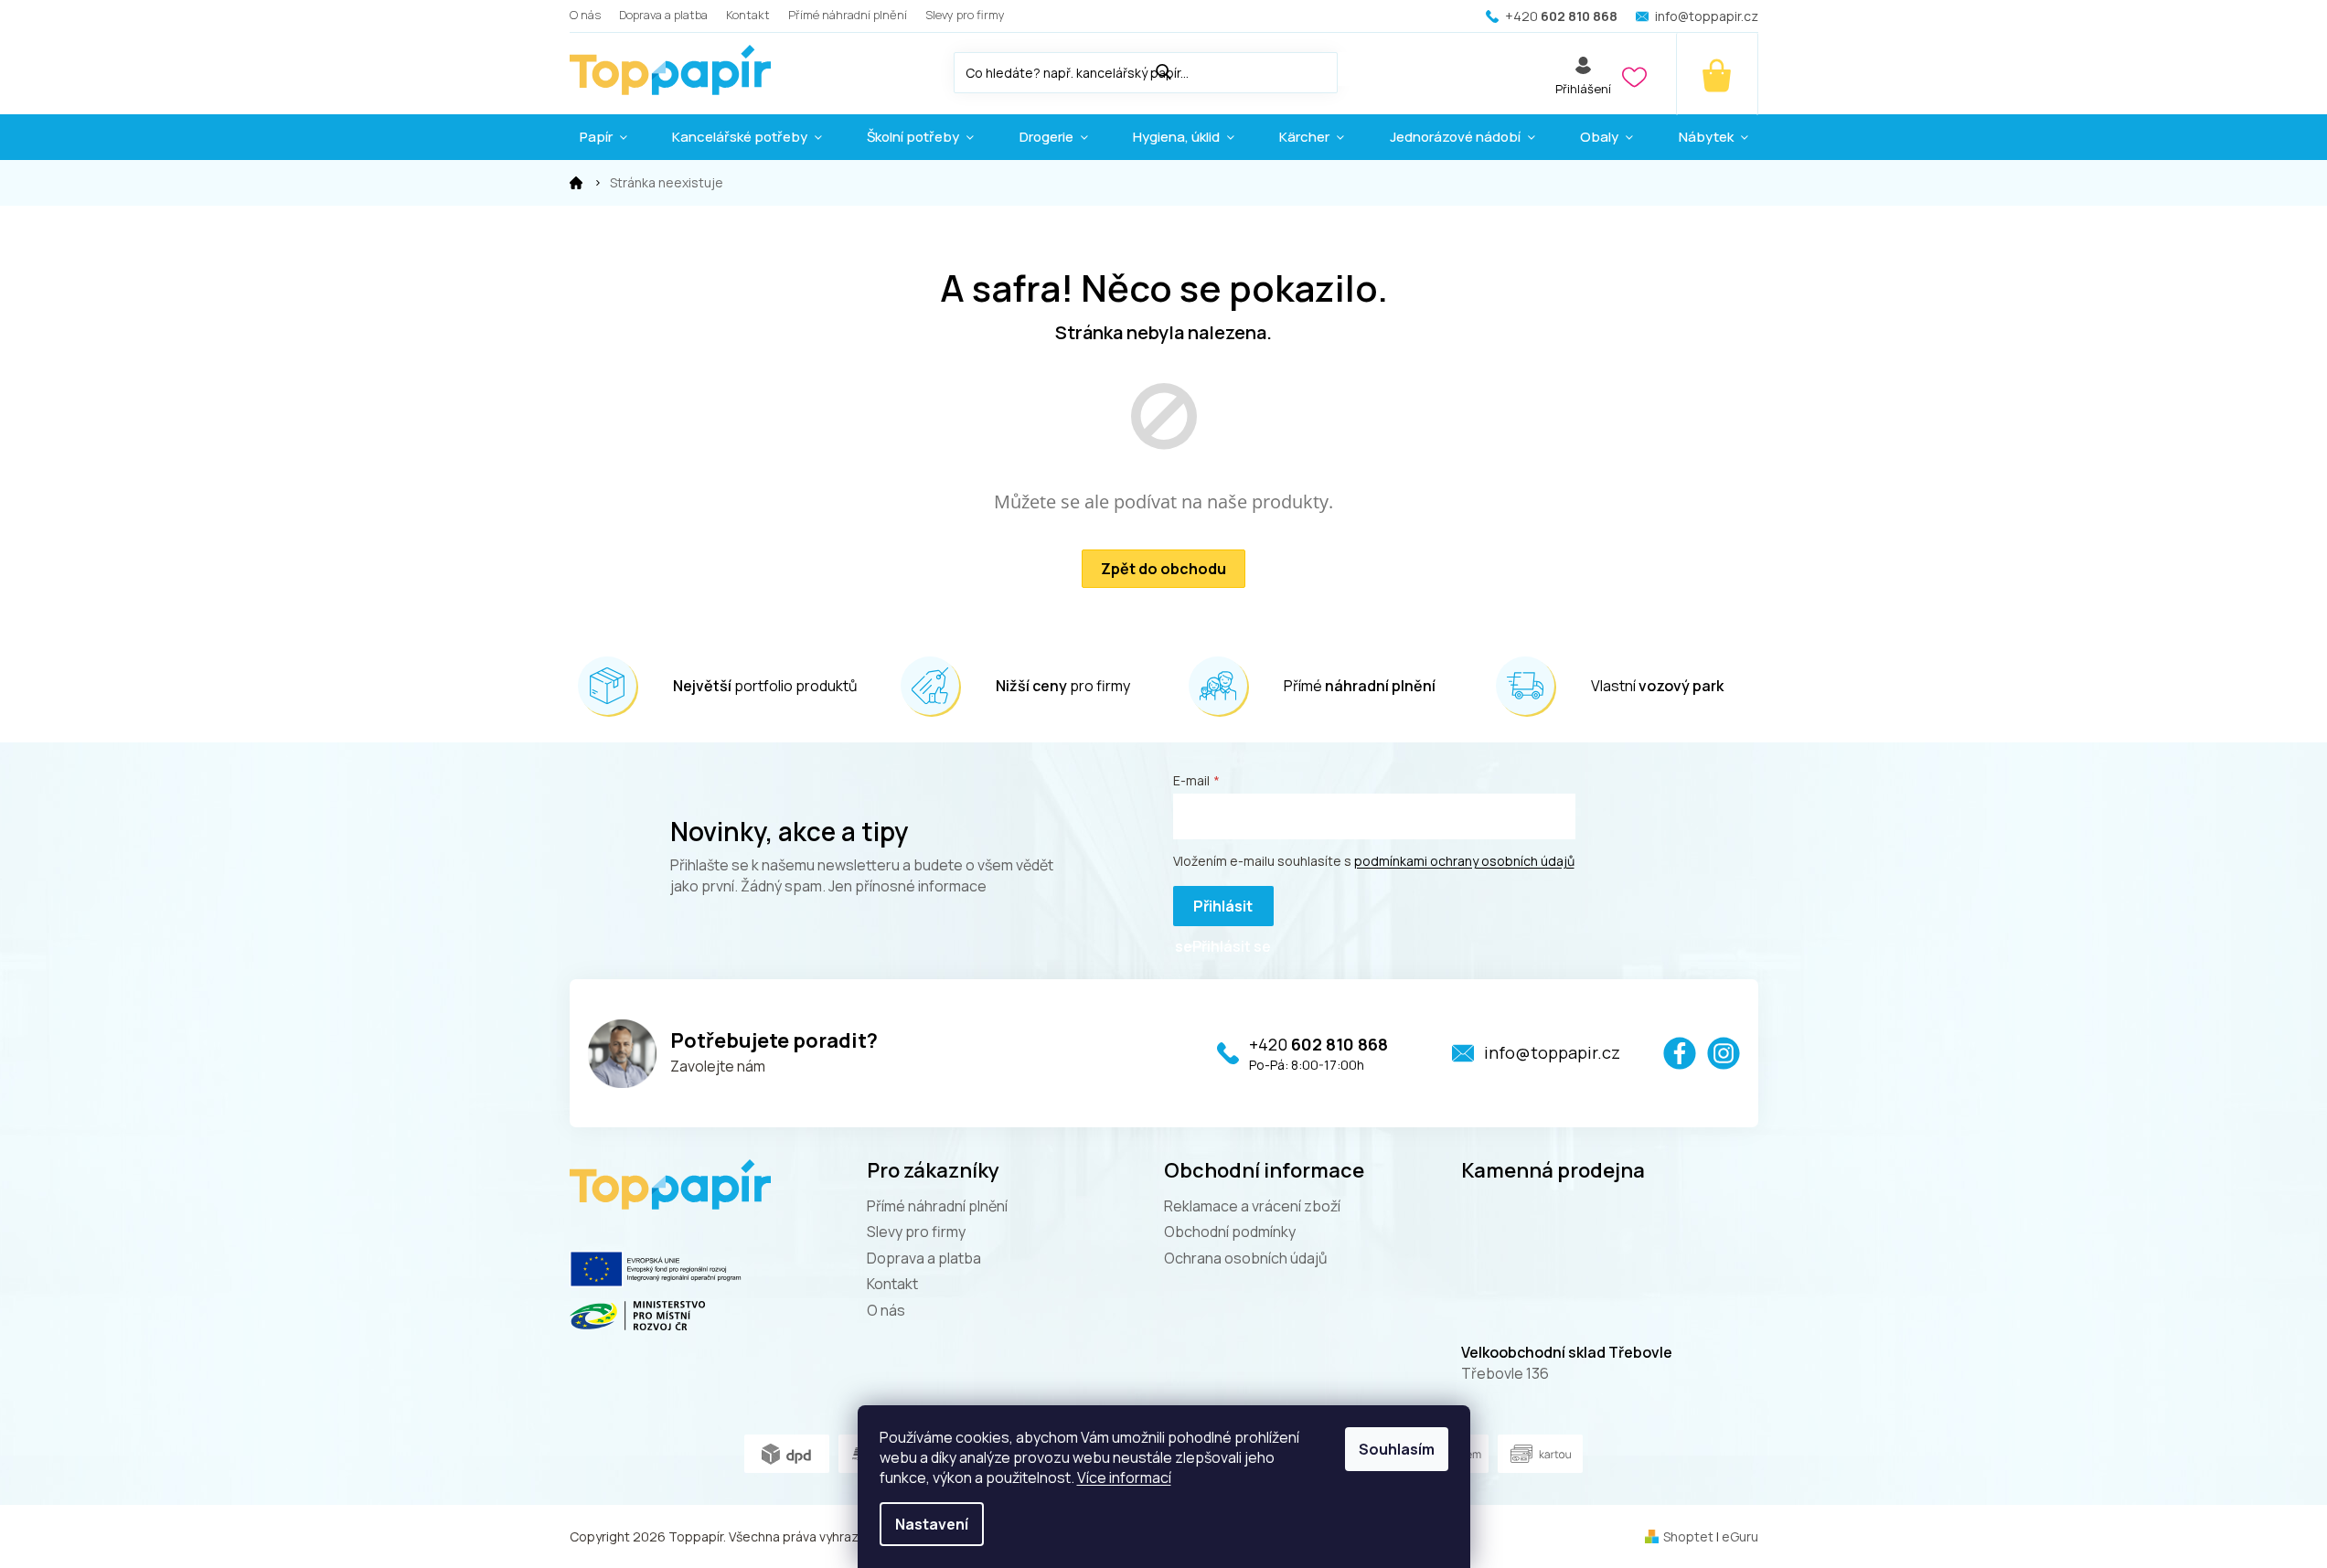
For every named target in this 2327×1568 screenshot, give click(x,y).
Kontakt (748, 15)
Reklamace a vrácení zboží (1252, 1206)
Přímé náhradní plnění (848, 15)
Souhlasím (1397, 1449)
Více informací (1124, 1477)
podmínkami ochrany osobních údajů (1464, 861)
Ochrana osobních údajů (1246, 1258)
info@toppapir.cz (1552, 1052)
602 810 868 (1318, 1044)
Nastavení (932, 1524)
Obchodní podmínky (1230, 1232)
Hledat (1356, 69)
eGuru (1740, 1536)
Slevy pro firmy (965, 15)
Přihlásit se (1214, 911)
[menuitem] (603, 137)
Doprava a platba (663, 15)
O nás (585, 15)
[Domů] (576, 183)
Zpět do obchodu (1163, 569)
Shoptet (1688, 1536)
